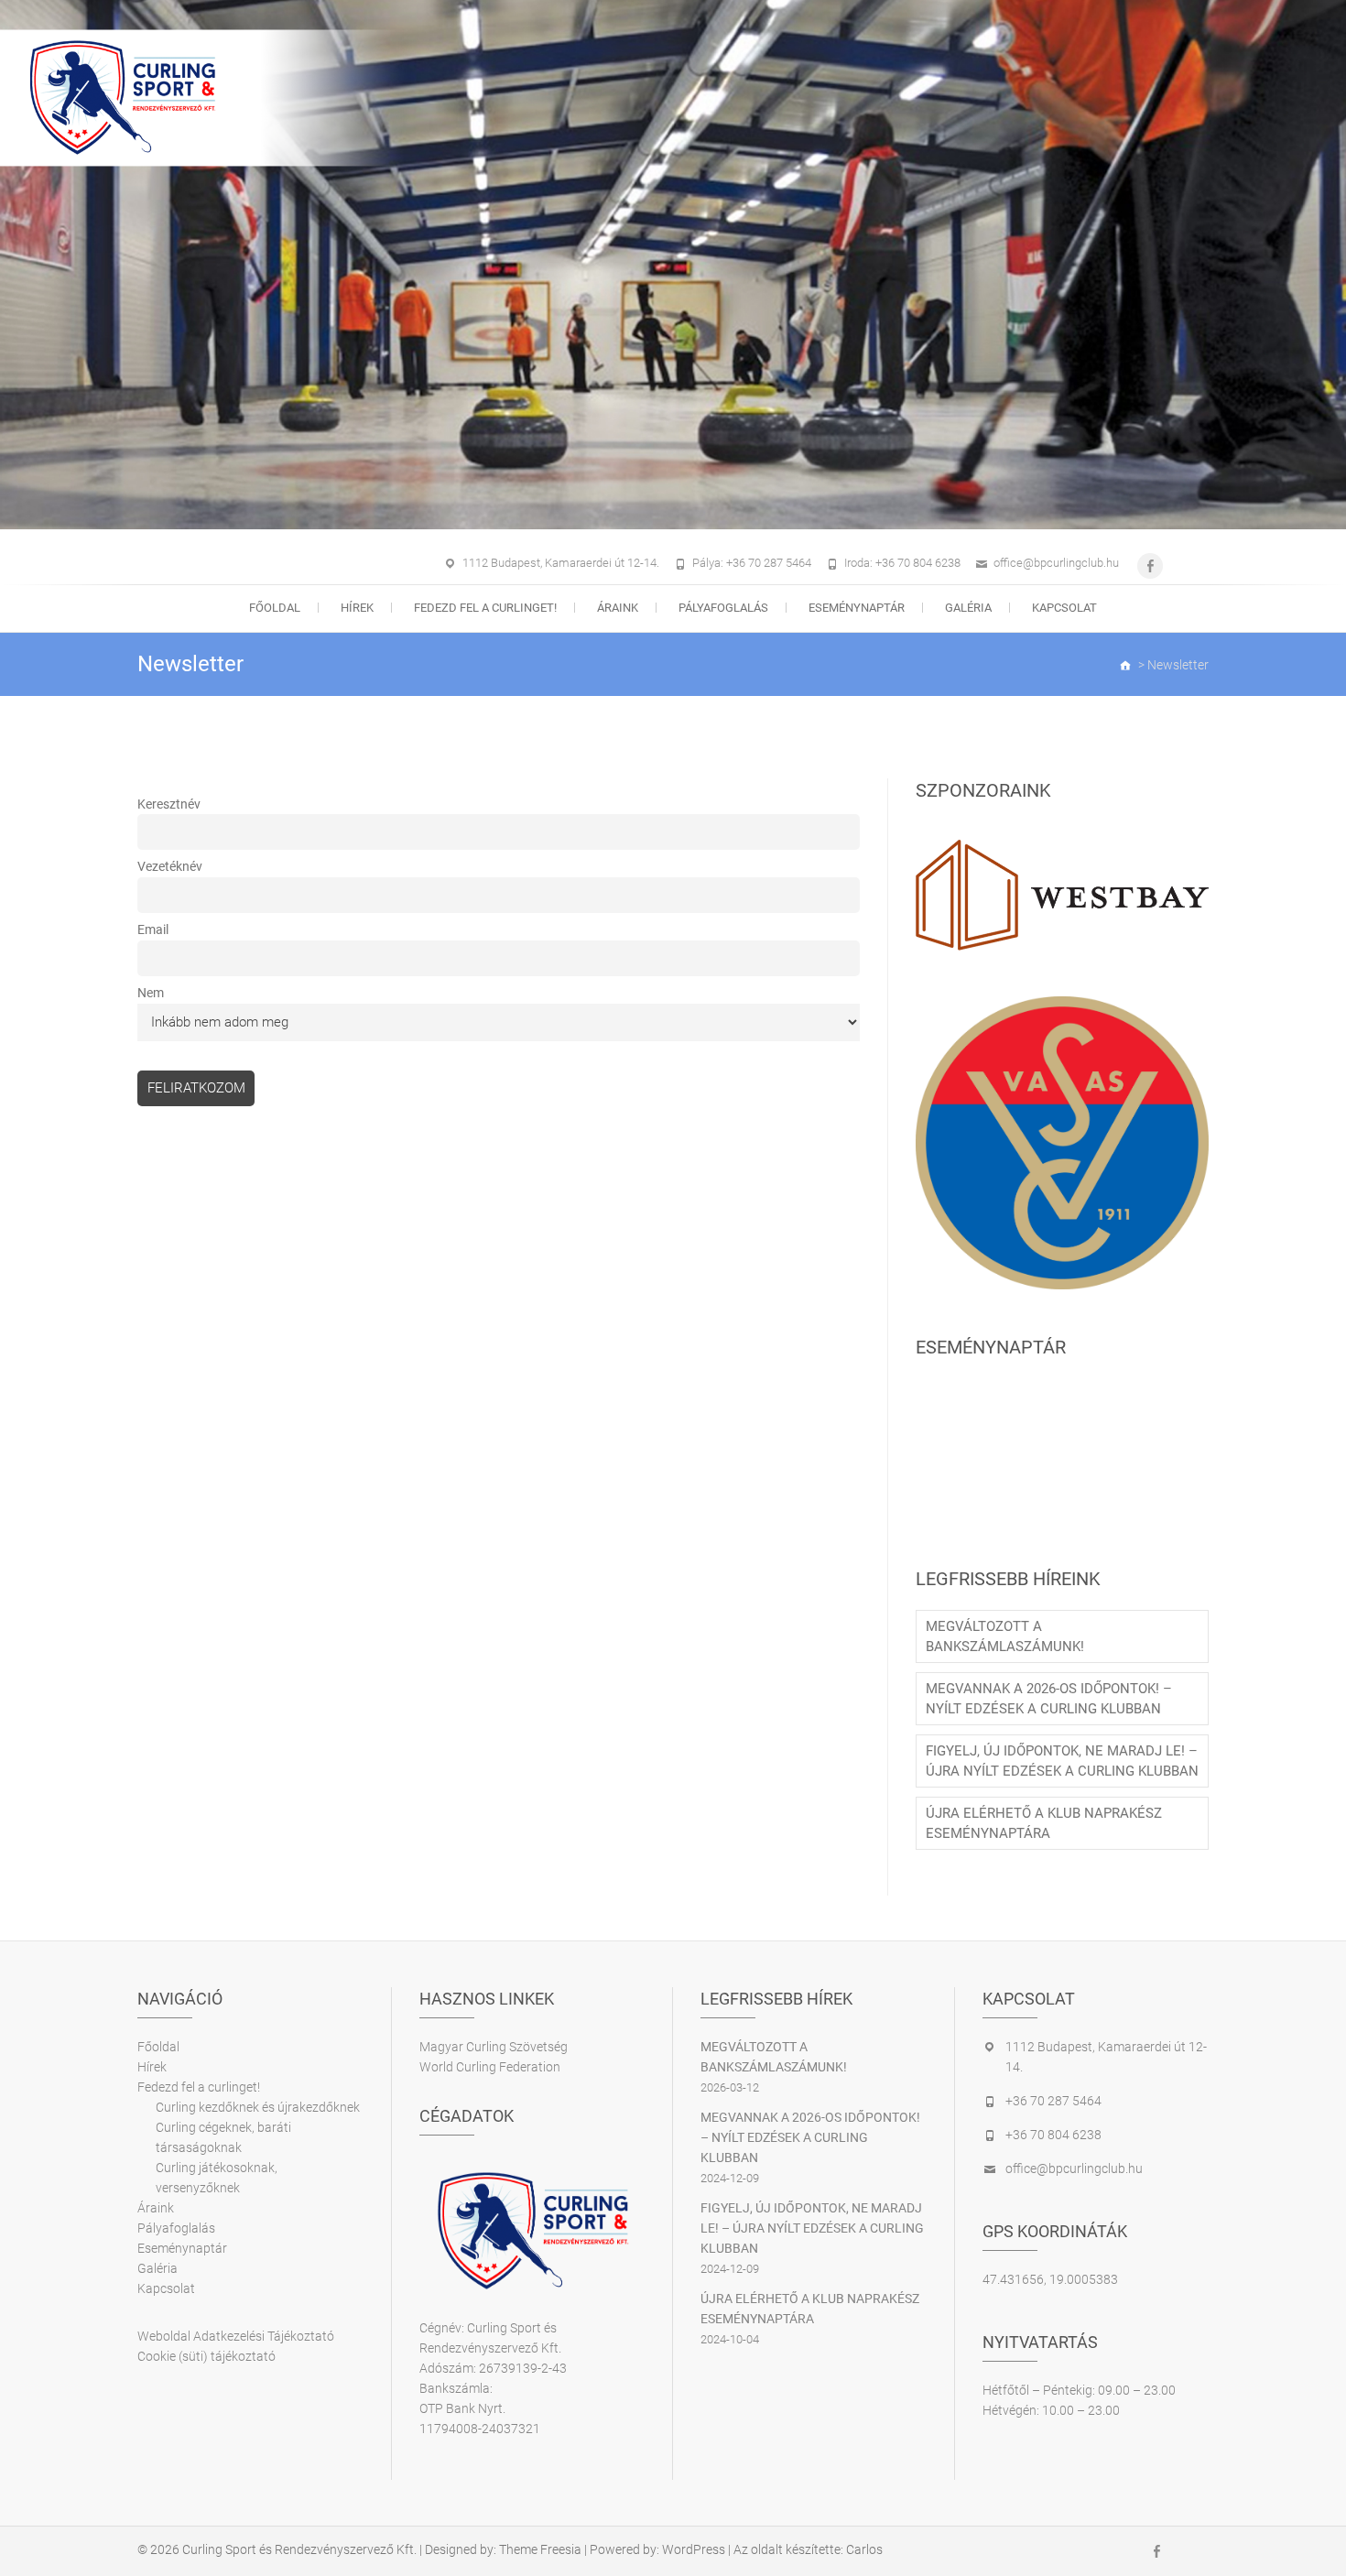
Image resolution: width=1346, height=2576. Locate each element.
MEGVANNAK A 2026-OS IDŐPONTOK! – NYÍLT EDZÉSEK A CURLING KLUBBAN (1049, 1699)
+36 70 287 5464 (1053, 2101)
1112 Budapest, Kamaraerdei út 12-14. (561, 563)
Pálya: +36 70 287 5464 (752, 563)
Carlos (864, 2549)
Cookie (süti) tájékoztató (206, 2356)
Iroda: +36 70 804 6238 (902, 563)
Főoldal (275, 608)
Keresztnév (169, 804)
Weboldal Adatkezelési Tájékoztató (236, 2336)
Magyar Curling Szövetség (494, 2047)
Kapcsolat (1064, 608)
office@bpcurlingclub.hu (1056, 563)
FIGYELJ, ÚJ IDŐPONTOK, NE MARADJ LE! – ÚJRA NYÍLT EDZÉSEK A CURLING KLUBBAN (1062, 1761)
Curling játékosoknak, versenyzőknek (217, 2178)
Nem (151, 993)
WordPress (694, 2549)
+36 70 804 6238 (1053, 2135)
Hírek (357, 608)
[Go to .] (1126, 665)
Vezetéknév (170, 866)
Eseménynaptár (857, 608)
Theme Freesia (540, 2549)
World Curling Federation (490, 2067)
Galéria (968, 608)
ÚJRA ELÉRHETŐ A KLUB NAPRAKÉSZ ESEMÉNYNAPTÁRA (1044, 1823)
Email (153, 929)
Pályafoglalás (723, 608)
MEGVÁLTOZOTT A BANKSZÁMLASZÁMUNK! (1005, 1636)
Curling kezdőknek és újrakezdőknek (258, 2107)
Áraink (618, 608)
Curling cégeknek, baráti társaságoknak (223, 2137)
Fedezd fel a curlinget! (485, 608)
